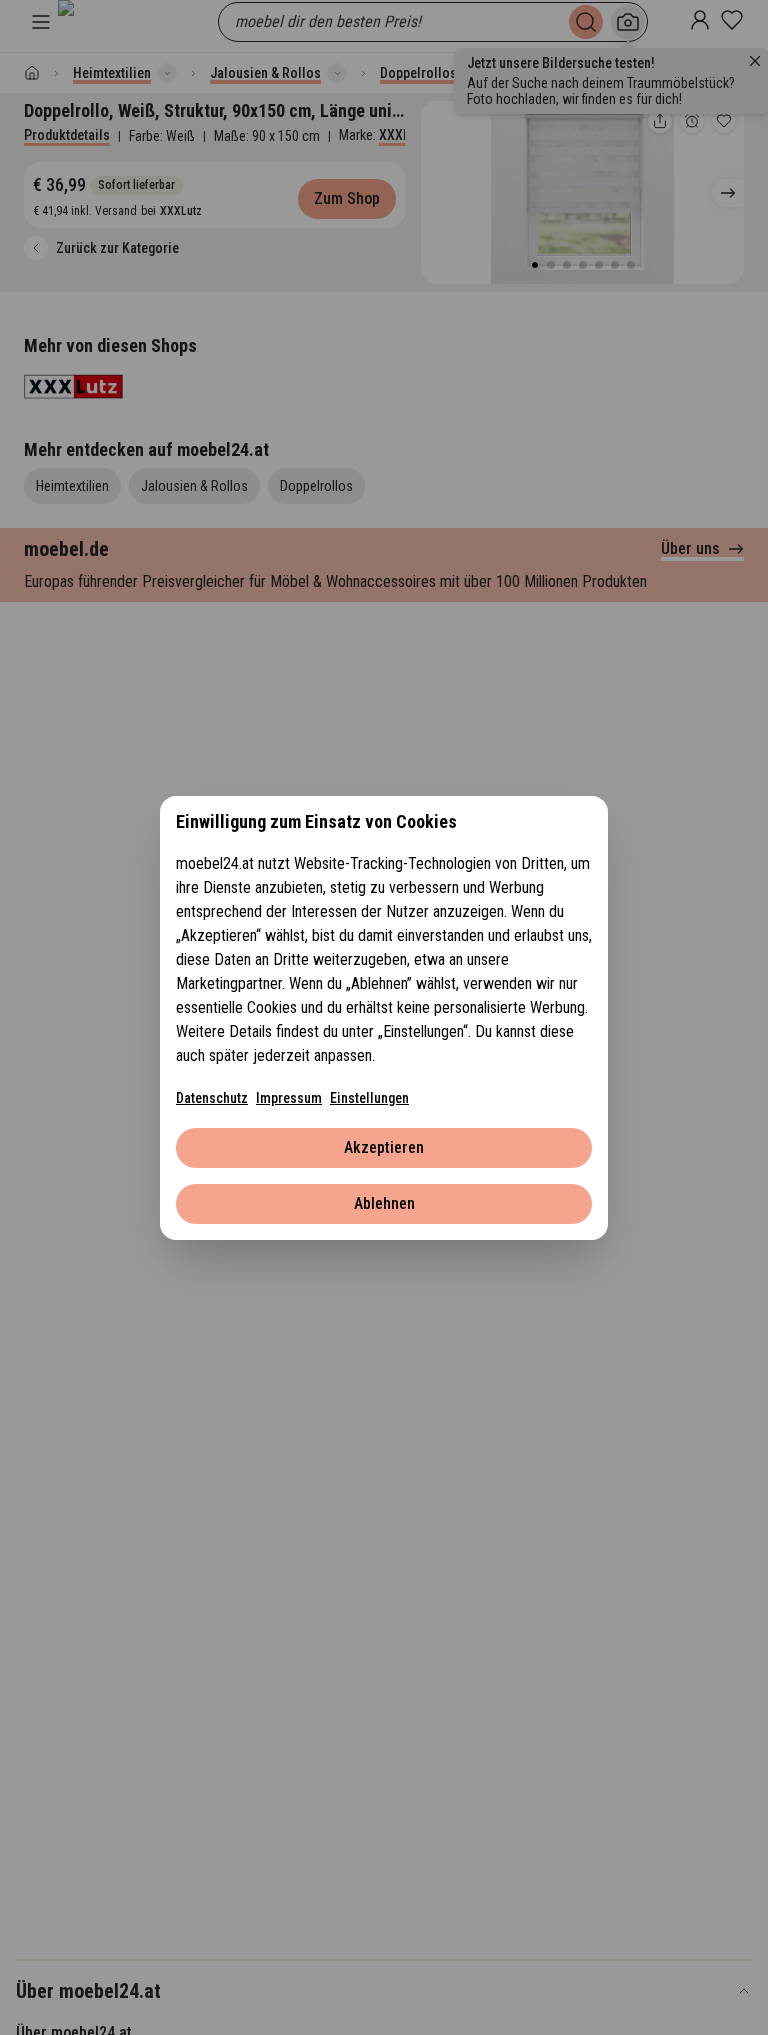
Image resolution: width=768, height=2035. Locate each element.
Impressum (289, 1098)
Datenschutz (212, 1098)
